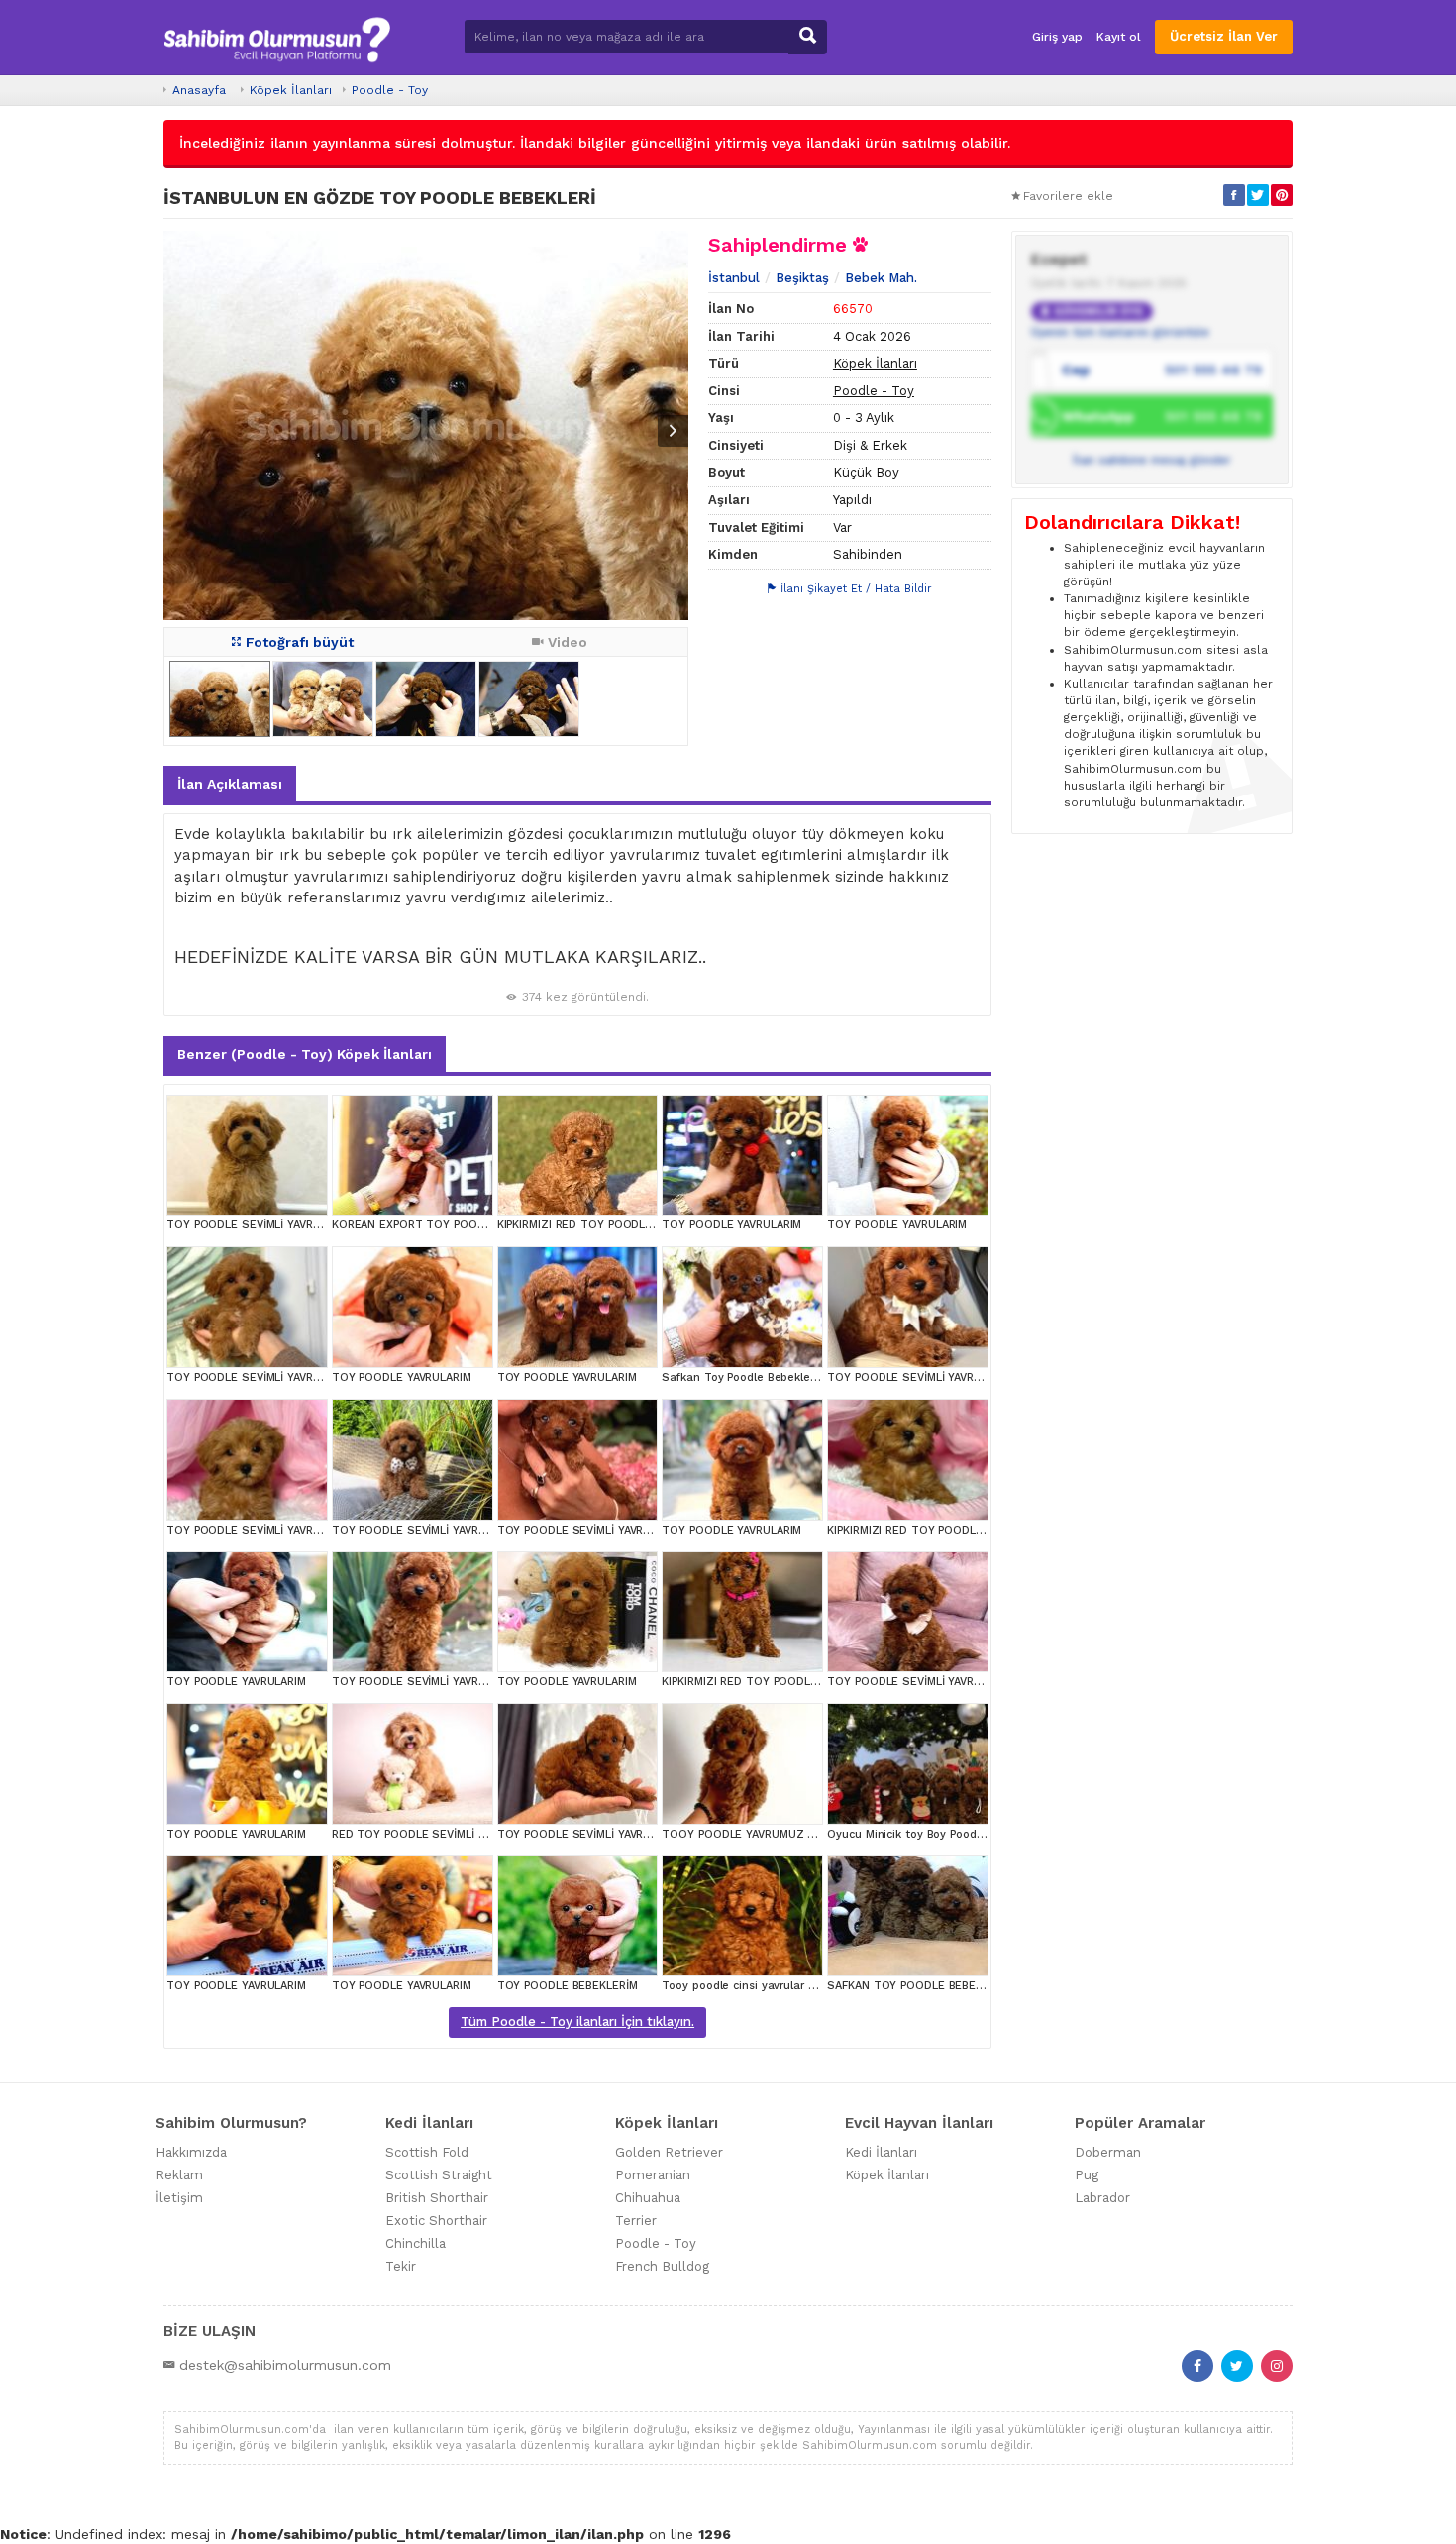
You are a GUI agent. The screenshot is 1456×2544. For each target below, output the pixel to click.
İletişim (179, 2198)
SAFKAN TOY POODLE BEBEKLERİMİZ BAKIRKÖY (954, 1986)
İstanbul (734, 278)
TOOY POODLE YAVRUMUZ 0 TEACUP (761, 1834)
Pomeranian (653, 2175)
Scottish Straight (439, 2175)
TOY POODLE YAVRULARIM (731, 1225)
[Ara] (808, 37)
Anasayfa (199, 90)
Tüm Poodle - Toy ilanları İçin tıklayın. (577, 2021)
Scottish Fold (427, 2152)
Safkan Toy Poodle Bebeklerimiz (749, 1378)
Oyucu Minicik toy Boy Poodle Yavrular (930, 1834)
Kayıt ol (1119, 37)
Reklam (179, 2175)
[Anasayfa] (277, 37)
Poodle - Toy (390, 90)
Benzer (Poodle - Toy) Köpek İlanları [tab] (305, 1054)
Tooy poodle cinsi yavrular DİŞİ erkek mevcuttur (791, 1986)
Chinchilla (416, 2243)
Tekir (401, 2266)
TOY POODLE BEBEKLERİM (568, 1986)
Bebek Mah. (881, 278)
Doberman (1108, 2152)
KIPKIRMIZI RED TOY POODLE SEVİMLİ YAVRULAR (626, 1225)
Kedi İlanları (881, 2152)
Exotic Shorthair (436, 2221)
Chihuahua (648, 2198)
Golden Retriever (669, 2152)
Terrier (636, 2221)
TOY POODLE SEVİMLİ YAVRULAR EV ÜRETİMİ (286, 1225)
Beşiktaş (802, 278)
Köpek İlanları (291, 90)
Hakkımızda (191, 2152)
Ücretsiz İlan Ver (1224, 36)
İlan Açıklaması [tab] (230, 784)
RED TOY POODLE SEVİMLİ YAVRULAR (431, 1834)
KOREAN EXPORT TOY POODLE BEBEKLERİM (450, 1225)
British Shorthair (437, 2198)
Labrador (1102, 2198)
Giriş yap (1057, 37)
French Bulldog (662, 2266)
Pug (1087, 2175)
